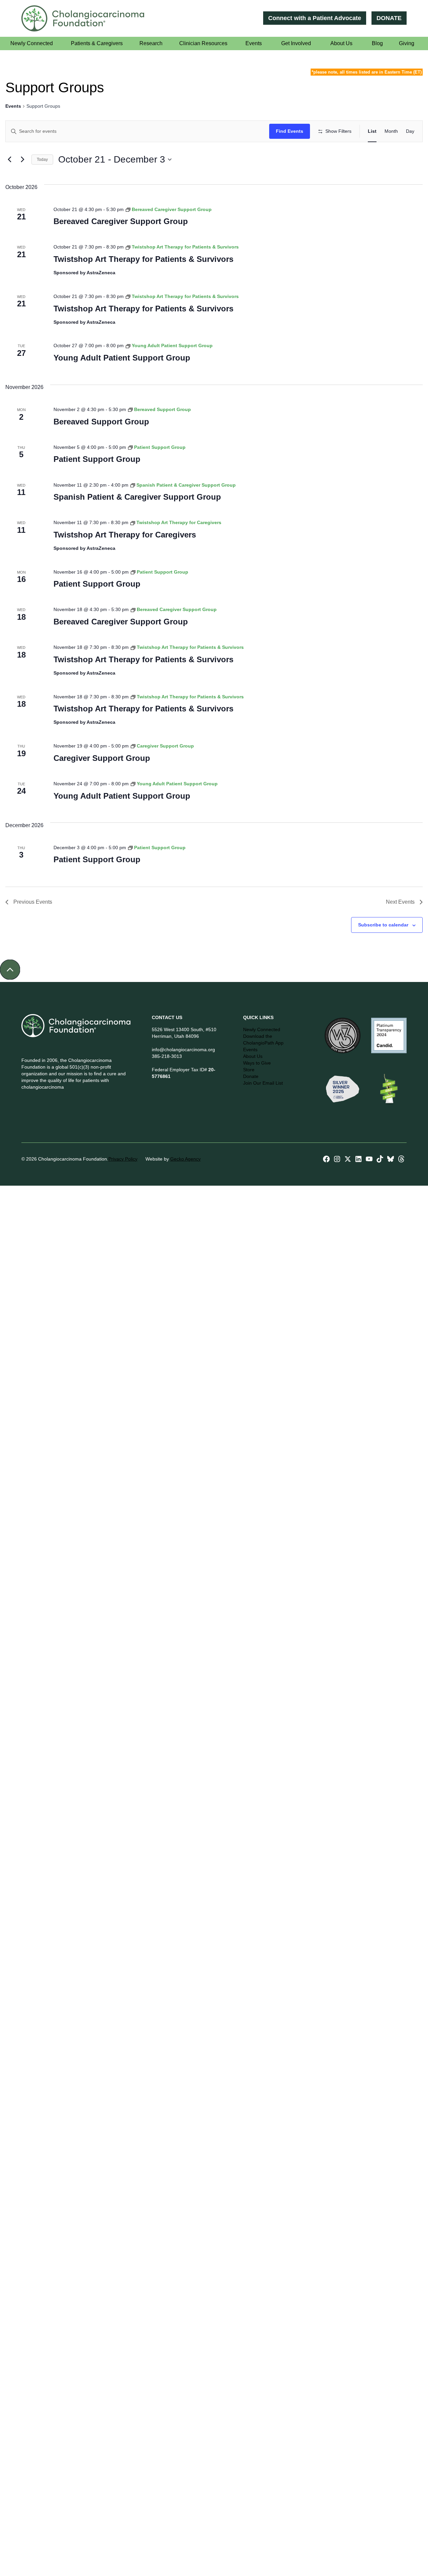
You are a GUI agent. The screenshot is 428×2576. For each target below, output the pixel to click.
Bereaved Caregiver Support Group (121, 221)
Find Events (290, 131)
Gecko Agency (193, 1159)
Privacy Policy (131, 1159)
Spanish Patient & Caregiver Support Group (137, 497)
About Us (253, 1056)
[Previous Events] (9, 160)
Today (42, 160)
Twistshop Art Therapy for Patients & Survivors (143, 259)
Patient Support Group (97, 459)
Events (13, 106)
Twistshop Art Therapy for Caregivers (125, 535)
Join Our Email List (263, 1083)
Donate (251, 1076)
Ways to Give (257, 1063)
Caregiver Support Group (102, 758)
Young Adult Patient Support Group (122, 358)
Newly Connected (262, 1029)
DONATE (389, 18)
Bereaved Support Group (101, 422)
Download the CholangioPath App (263, 1039)
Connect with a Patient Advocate (314, 18)
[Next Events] (22, 160)
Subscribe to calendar (383, 925)
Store (249, 1070)
